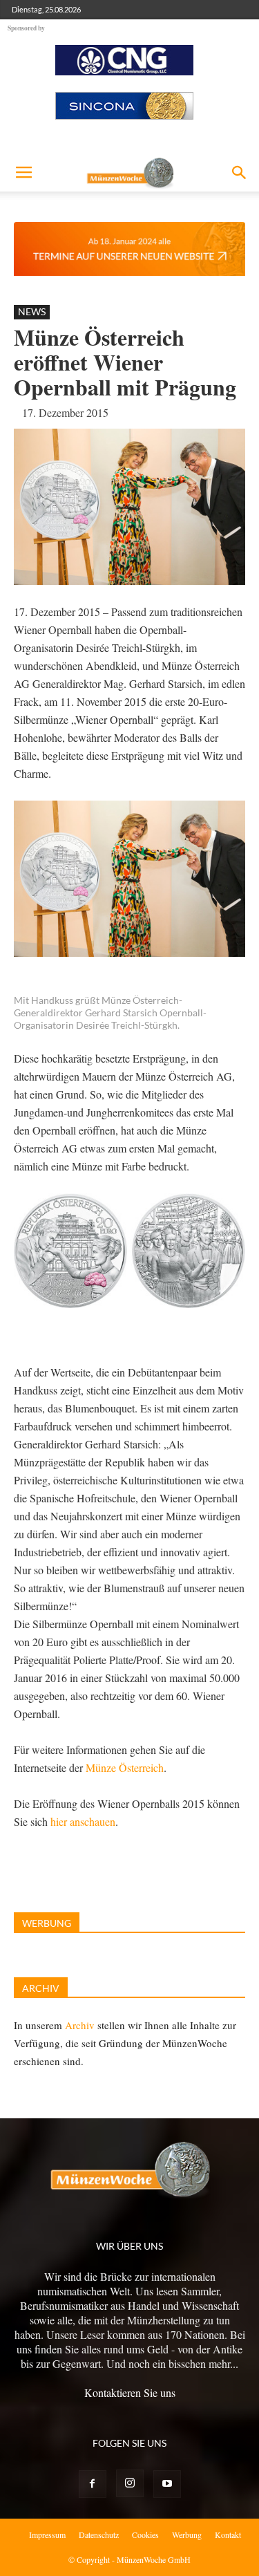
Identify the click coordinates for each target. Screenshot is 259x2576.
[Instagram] (130, 2483)
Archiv (80, 2025)
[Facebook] (93, 2484)
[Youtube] (167, 2484)
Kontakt (228, 2535)
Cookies (145, 2535)
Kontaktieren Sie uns (130, 2392)
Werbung (187, 2535)
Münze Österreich (125, 1767)
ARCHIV (41, 1988)
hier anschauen (83, 1821)
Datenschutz (99, 2535)
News (32, 311)
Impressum (47, 2535)
